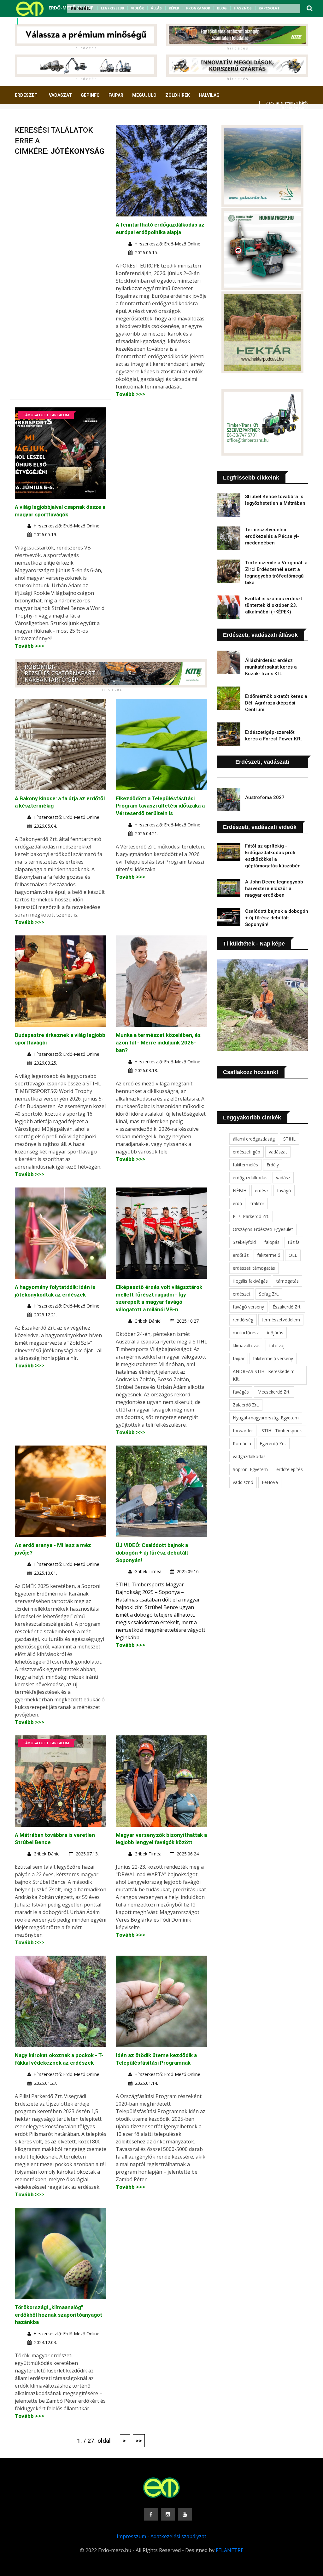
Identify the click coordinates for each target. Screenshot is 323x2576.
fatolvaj (277, 1345)
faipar (239, 1358)
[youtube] (41, 21)
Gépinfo (90, 95)
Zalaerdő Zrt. (246, 1405)
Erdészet (26, 95)
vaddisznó (243, 1482)
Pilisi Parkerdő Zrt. (251, 1216)
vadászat (278, 1152)
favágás (241, 1392)
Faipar (116, 95)
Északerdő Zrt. (287, 1307)
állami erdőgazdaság (254, 1139)
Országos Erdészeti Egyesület (263, 1229)
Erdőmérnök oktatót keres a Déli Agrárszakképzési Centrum (276, 703)
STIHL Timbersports (282, 1431)
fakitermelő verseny (273, 1358)
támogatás (288, 1281)
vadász (283, 1178)
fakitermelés (245, 1165)
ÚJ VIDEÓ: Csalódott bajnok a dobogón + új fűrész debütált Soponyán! (152, 1553)
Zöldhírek (178, 95)
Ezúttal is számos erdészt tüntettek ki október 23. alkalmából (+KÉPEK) (274, 605)
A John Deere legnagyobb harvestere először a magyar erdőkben (274, 888)
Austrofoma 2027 (265, 797)
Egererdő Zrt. (273, 1443)
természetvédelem (281, 1320)
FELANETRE (230, 2550)
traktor (257, 1203)
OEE (293, 1255)
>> (139, 2441)
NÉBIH (240, 1190)
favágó (284, 1190)
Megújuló (144, 95)
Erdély (273, 1165)
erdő (237, 1203)
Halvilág (209, 95)
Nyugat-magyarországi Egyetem (266, 1418)
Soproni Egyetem (250, 1469)
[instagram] (33, 21)
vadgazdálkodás (249, 1456)
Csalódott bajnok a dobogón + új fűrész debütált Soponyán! (277, 918)
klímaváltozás (247, 1345)
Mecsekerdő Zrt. (274, 1392)
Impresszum (131, 2536)
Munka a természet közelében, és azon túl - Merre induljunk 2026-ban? (158, 1043)
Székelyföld (244, 1242)
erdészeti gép (247, 1152)
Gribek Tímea (148, 1571)
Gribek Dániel (148, 1321)
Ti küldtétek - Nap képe (254, 944)
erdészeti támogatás (254, 1268)
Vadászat (60, 95)
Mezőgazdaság (37, 118)
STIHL (289, 1139)
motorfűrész (246, 1333)
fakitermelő (269, 1255)
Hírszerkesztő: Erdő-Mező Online (167, 244)
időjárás (275, 1333)
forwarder (243, 1431)
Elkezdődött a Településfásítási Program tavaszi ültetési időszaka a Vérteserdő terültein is (160, 806)
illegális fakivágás (250, 1281)
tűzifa (294, 1242)
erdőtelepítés (290, 1469)
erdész (262, 1190)
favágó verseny (248, 1307)
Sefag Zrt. (269, 1294)
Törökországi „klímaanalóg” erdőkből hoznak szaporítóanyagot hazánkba (59, 2315)
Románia (242, 1443)
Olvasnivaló (79, 118)
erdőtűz (241, 1255)
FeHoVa (270, 1482)
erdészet (242, 1294)
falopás (272, 1242)
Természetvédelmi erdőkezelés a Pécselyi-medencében (272, 536)
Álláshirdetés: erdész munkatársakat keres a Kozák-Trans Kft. (271, 667)
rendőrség (243, 1320)
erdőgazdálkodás (250, 1178)
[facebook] (25, 21)
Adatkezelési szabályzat (178, 2536)
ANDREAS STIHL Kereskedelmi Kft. (264, 1375)
